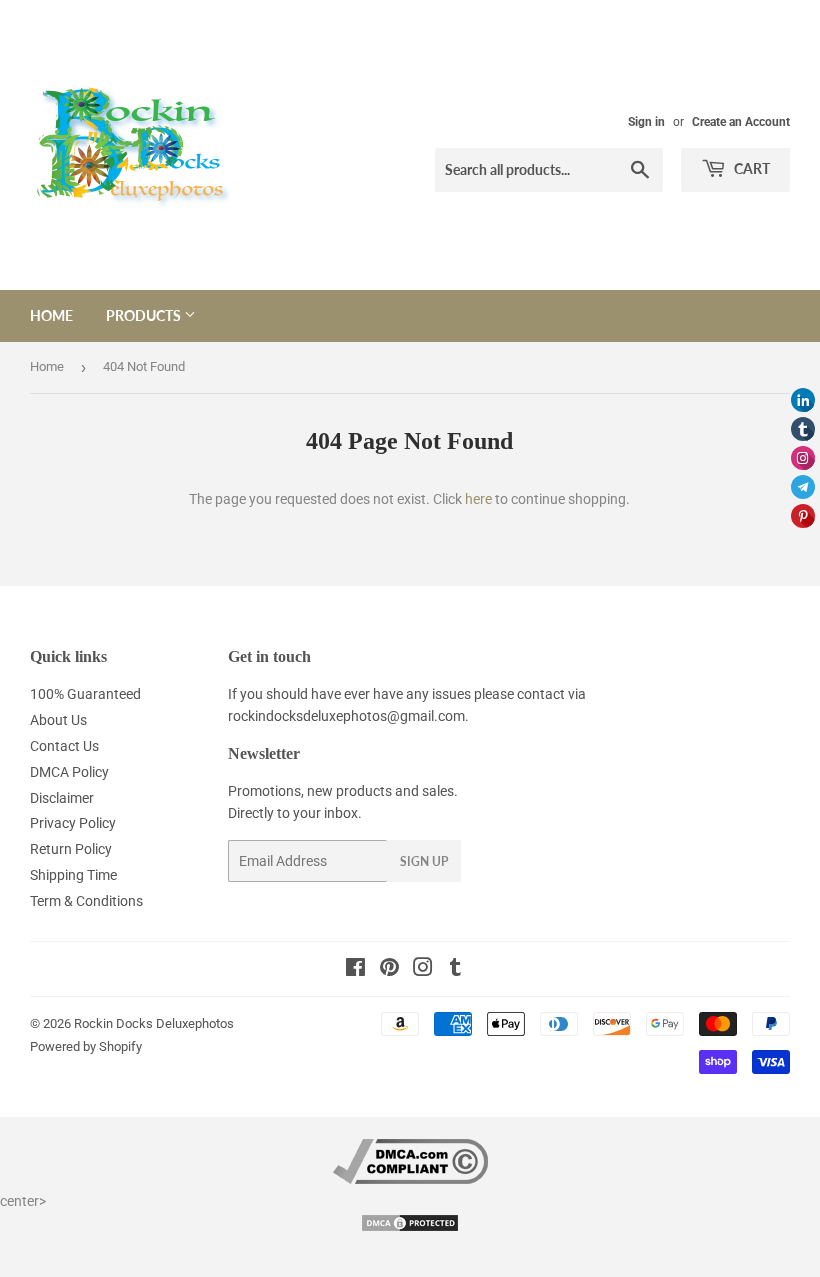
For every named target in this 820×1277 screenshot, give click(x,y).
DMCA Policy (69, 772)
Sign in (646, 122)
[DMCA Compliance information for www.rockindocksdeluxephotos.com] (410, 1179)
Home (51, 315)
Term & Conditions (86, 901)
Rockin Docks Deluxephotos (154, 1023)
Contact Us (64, 746)
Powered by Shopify (86, 1046)
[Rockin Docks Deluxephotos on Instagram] (423, 970)
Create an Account (741, 122)
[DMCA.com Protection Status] (410, 1228)
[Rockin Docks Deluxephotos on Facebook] (355, 970)
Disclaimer (62, 798)
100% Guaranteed (85, 694)
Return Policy (71, 849)
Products (145, 315)
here (478, 499)
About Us (58, 720)
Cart (750, 168)
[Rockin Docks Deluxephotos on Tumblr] (455, 970)
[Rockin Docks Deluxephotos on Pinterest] (389, 970)
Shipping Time (73, 875)
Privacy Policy (73, 823)
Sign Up (424, 861)
